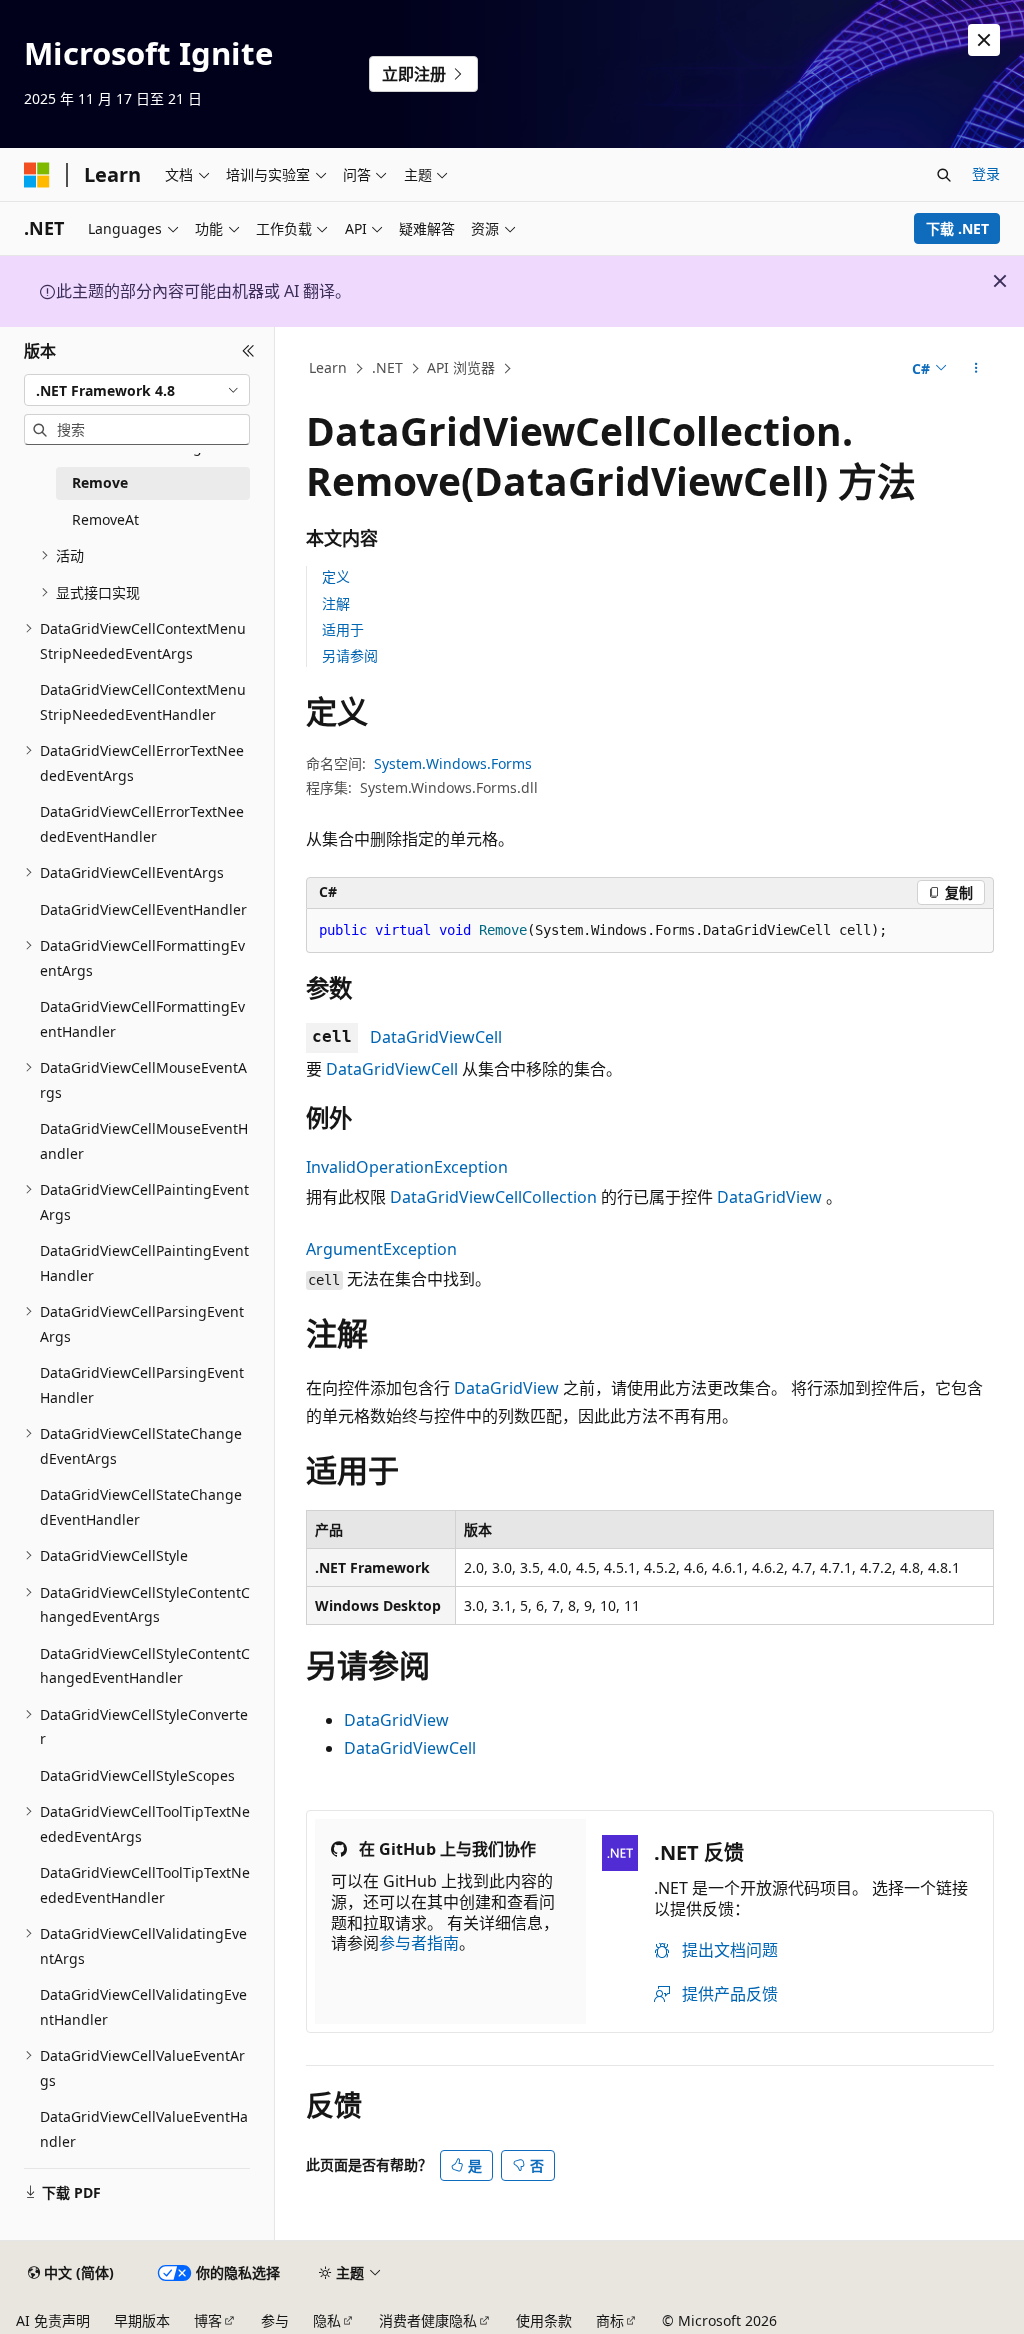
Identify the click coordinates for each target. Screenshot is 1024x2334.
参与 (275, 2320)
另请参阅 (350, 655)
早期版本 (142, 2320)
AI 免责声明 (53, 2320)
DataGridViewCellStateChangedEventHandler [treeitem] (141, 1507)
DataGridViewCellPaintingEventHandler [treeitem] (144, 1263)
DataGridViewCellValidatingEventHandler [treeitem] (143, 2007)
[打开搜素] (944, 175)
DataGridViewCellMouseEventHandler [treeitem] (144, 1141)
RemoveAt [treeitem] (105, 519)
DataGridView (769, 1197)
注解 (336, 603)
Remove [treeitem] (100, 482)
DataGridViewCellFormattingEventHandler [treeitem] (142, 1019)
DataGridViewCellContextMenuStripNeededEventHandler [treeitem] (143, 702)
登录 (986, 173)
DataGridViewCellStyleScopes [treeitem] (137, 1775)
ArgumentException (381, 1249)
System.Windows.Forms (453, 763)
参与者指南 (419, 1943)
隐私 (327, 2320)
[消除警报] (984, 40)
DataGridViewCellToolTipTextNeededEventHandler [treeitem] (145, 1885)
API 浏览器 (461, 367)
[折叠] (248, 351)
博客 (208, 2320)
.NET (387, 367)
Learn (328, 367)
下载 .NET (957, 228)
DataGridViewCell (436, 1037)
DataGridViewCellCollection (493, 1197)
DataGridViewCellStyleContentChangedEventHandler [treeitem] (145, 1666)
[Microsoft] (37, 175)
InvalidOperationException (407, 1167)
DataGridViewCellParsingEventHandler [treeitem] (142, 1385)
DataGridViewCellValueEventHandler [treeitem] (144, 2129)
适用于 (343, 629)
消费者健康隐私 (428, 2320)
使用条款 (544, 2320)
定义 (336, 576)
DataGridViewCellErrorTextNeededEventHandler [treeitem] (142, 824)
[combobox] (137, 390)
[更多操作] (975, 369)
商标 (610, 2320)
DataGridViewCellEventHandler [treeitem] (143, 909)
